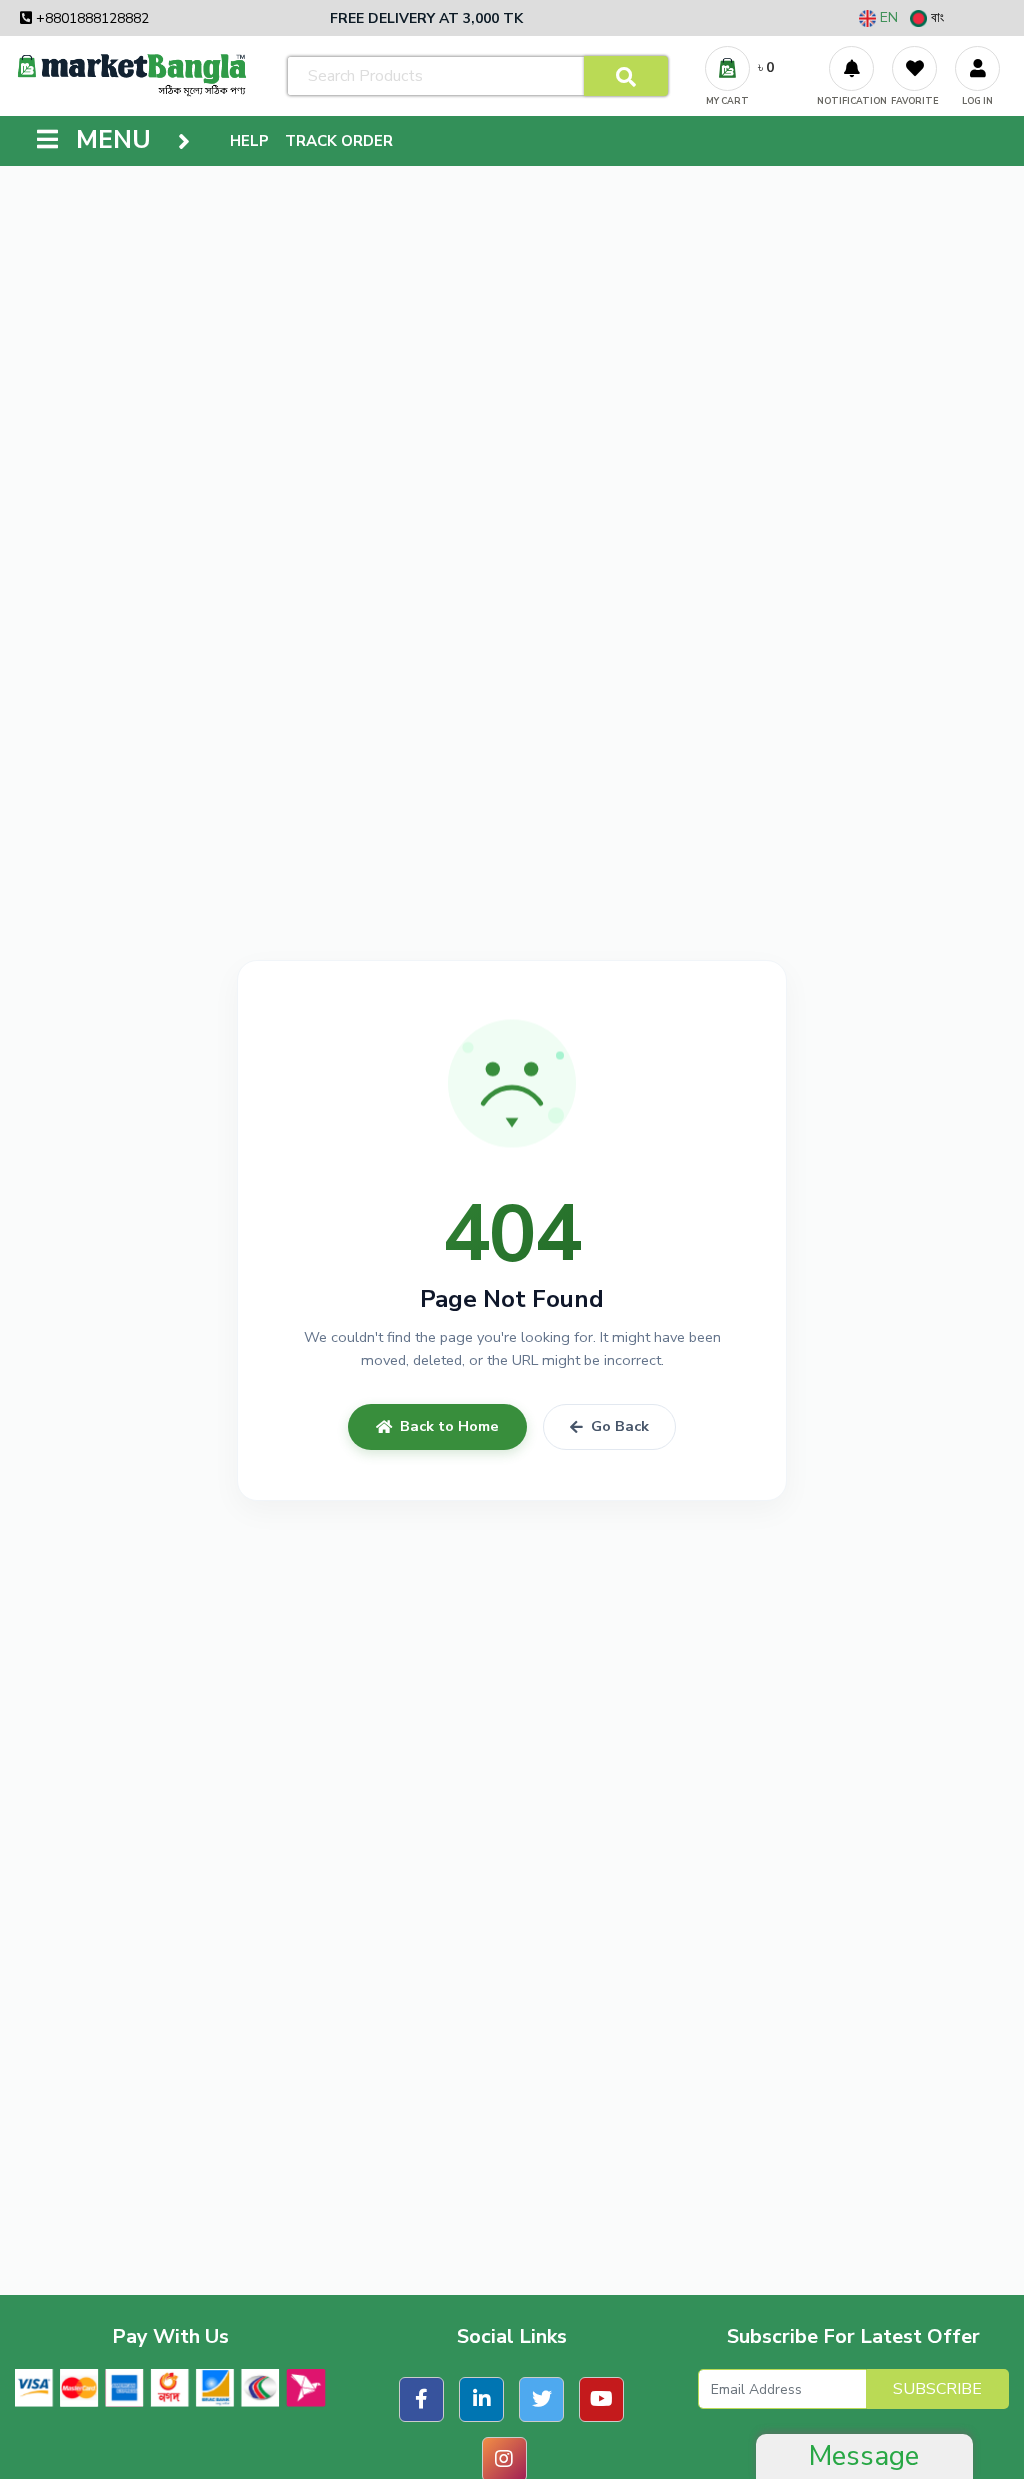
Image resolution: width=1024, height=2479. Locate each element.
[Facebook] (421, 2399)
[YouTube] (601, 2399)
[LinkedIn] (481, 2399)
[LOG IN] (977, 68)
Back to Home (449, 1426)
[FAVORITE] (914, 68)
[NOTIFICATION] (851, 68)
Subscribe (937, 2389)
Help (249, 141)
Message (864, 2456)
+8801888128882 (90, 18)
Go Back (620, 1426)
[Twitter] (541, 2399)
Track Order (339, 141)
